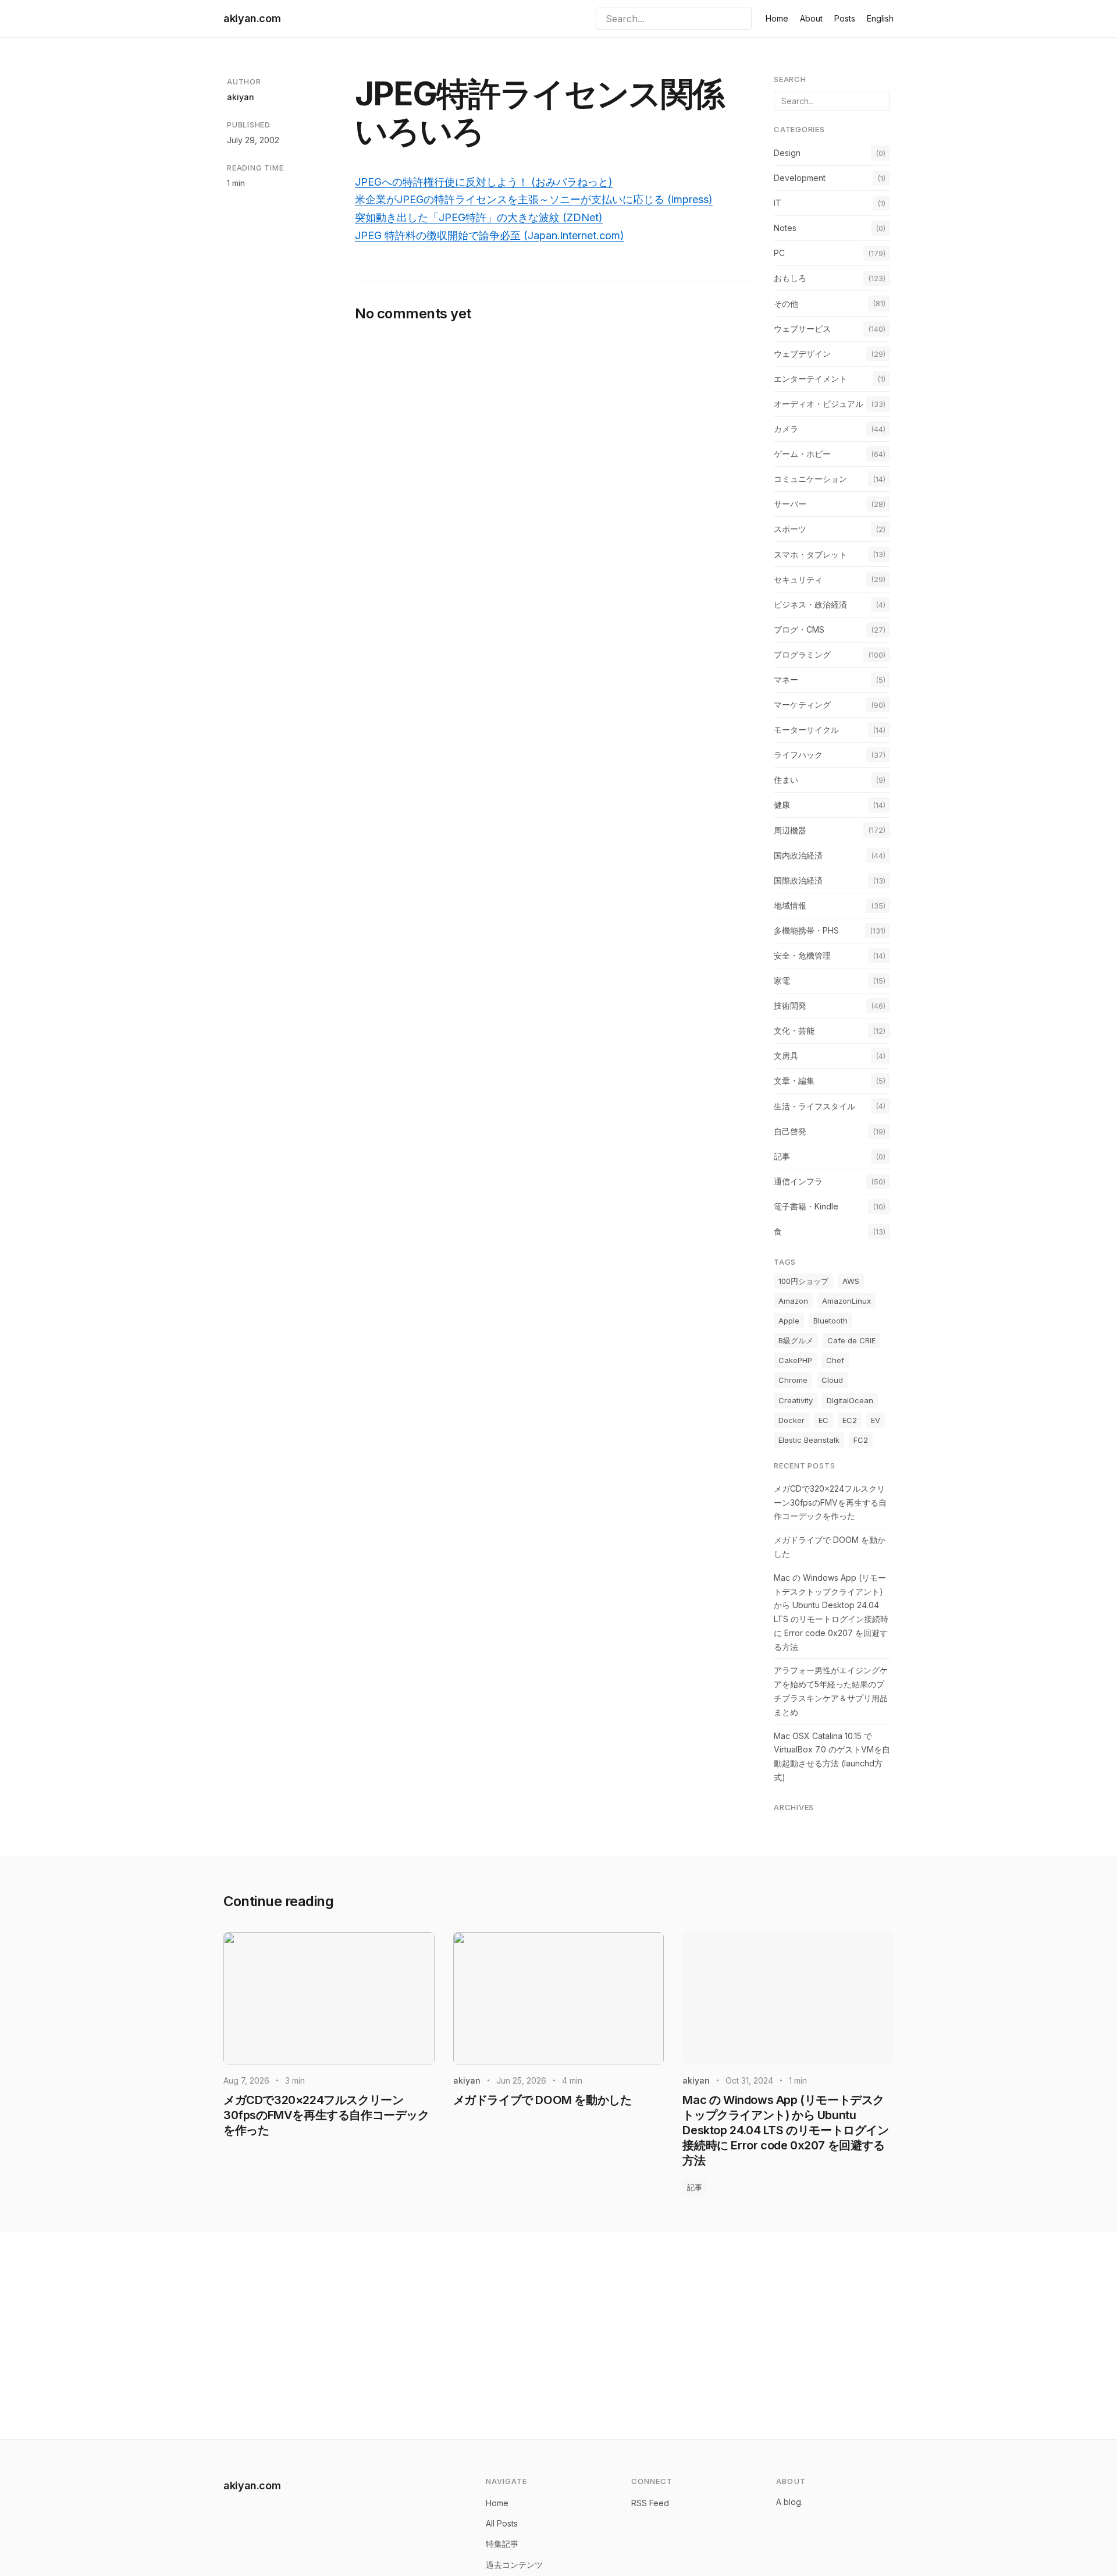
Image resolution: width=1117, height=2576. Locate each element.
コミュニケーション (810, 479)
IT (778, 203)
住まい (786, 780)
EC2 (850, 1420)
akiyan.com (252, 18)
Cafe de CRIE (851, 1340)
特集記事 (502, 2544)
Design (787, 153)
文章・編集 (794, 1081)
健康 (782, 805)
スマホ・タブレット (810, 554)
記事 (782, 1156)
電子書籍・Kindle (806, 1206)
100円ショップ (803, 1281)
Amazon (793, 1301)
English (880, 18)
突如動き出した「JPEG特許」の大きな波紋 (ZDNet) (479, 217)
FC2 (861, 1440)
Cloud (832, 1380)
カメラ (786, 429)
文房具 (786, 1055)
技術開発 (790, 1005)
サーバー (790, 504)
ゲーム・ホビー (802, 454)
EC (823, 1420)
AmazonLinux (846, 1301)
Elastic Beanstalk (809, 1440)
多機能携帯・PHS (806, 930)
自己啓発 (790, 1131)
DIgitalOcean (850, 1400)
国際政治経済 (798, 880)
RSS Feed (650, 2503)
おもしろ (790, 278)
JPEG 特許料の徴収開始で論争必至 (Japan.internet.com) (490, 235)
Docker (791, 1420)
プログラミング (802, 654)
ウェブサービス (802, 329)
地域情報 (790, 905)
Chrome (793, 1380)
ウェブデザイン (802, 354)
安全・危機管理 (802, 955)
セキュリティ (798, 579)
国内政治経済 (798, 855)
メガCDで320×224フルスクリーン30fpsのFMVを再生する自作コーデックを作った (830, 1502)
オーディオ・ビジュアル (819, 404)
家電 (782, 980)
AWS (851, 1281)
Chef (835, 1360)
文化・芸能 (794, 1030)
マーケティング (802, 705)
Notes (785, 228)
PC (779, 253)
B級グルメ (796, 1340)
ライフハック (798, 755)
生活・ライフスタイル (814, 1106)
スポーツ (790, 529)
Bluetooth (830, 1321)
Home (777, 18)
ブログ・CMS (799, 629)
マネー (786, 680)
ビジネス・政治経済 (810, 604)
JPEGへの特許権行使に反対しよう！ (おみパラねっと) (484, 182)
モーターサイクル (806, 730)
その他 (786, 304)
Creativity (796, 1400)
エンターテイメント (810, 379)
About (811, 18)
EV (876, 1420)
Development (800, 178)
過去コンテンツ (514, 2565)
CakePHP (795, 1360)
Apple (789, 1321)
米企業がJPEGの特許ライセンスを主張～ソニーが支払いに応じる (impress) (534, 199)
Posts (845, 18)
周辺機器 (790, 830)
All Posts (502, 2523)
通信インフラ (798, 1181)
